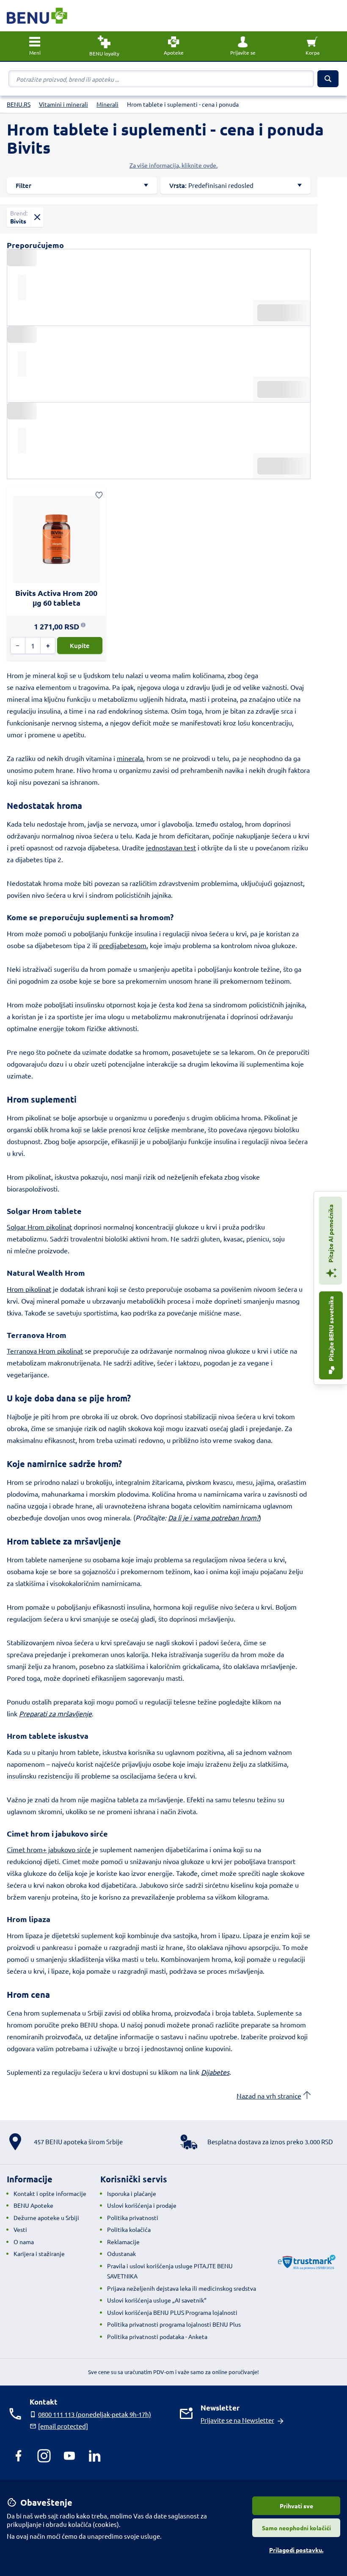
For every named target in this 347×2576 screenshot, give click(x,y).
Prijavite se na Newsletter (237, 2420)
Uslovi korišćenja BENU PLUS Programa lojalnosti (172, 2312)
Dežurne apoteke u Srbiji (46, 2217)
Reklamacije (123, 2242)
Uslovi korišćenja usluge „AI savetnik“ (157, 2300)
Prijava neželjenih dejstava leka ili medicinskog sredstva (182, 2288)
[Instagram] (44, 2456)
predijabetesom (123, 945)
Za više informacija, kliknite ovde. (173, 165)
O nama (24, 2242)
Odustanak (121, 2253)
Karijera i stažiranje (39, 2253)
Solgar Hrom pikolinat (39, 1227)
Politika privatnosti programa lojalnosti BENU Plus (174, 2324)
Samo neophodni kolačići (296, 2528)
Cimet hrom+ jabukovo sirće (49, 1849)
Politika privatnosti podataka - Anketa (157, 2336)
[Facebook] (19, 2456)
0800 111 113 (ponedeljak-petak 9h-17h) (95, 2414)
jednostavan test (171, 847)
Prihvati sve (296, 2506)
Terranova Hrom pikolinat (45, 1351)
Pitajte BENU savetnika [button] (331, 1329)
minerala (130, 758)
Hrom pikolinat (29, 1289)
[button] (243, 46)
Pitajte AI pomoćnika (330, 1234)
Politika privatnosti (133, 2217)
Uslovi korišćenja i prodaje (142, 2205)
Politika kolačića (129, 2229)
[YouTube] (69, 2456)
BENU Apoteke (33, 2205)
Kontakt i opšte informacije (50, 2193)
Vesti (20, 2229)
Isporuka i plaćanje (132, 2193)
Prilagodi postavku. (296, 2550)
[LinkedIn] (95, 2456)
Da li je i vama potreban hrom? (213, 1517)
